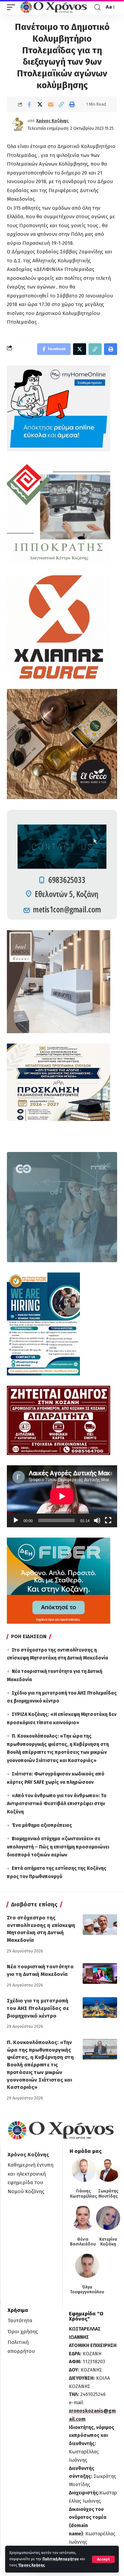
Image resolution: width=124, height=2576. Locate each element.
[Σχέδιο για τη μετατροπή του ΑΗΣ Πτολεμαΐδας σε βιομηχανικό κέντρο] (100, 2008)
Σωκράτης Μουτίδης (108, 2193)
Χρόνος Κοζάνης (52, 121)
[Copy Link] (61, 104)
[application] (62, 1496)
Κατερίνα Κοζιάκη (108, 2242)
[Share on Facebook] (29, 104)
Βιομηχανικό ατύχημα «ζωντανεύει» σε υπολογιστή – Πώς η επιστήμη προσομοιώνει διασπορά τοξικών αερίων (58, 1847)
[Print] (72, 104)
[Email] (51, 104)
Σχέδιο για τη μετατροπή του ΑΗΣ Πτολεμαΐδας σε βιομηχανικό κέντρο (38, 2008)
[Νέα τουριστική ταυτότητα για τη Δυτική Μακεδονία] (100, 1973)
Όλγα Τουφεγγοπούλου (87, 2290)
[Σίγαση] (97, 1520)
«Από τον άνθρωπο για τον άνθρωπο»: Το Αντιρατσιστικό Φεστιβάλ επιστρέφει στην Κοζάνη (57, 1804)
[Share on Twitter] (40, 104)
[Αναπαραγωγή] (16, 1520)
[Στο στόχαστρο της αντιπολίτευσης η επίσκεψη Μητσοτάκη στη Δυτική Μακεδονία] (100, 1925)
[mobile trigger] (13, 7)
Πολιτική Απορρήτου (61, 2559)
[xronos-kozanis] (54, 7)
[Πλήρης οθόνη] (108, 1520)
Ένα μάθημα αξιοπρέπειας (42, 1825)
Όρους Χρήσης (32, 2565)
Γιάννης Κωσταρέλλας (84, 2193)
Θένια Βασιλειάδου (83, 2242)
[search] (97, 7)
